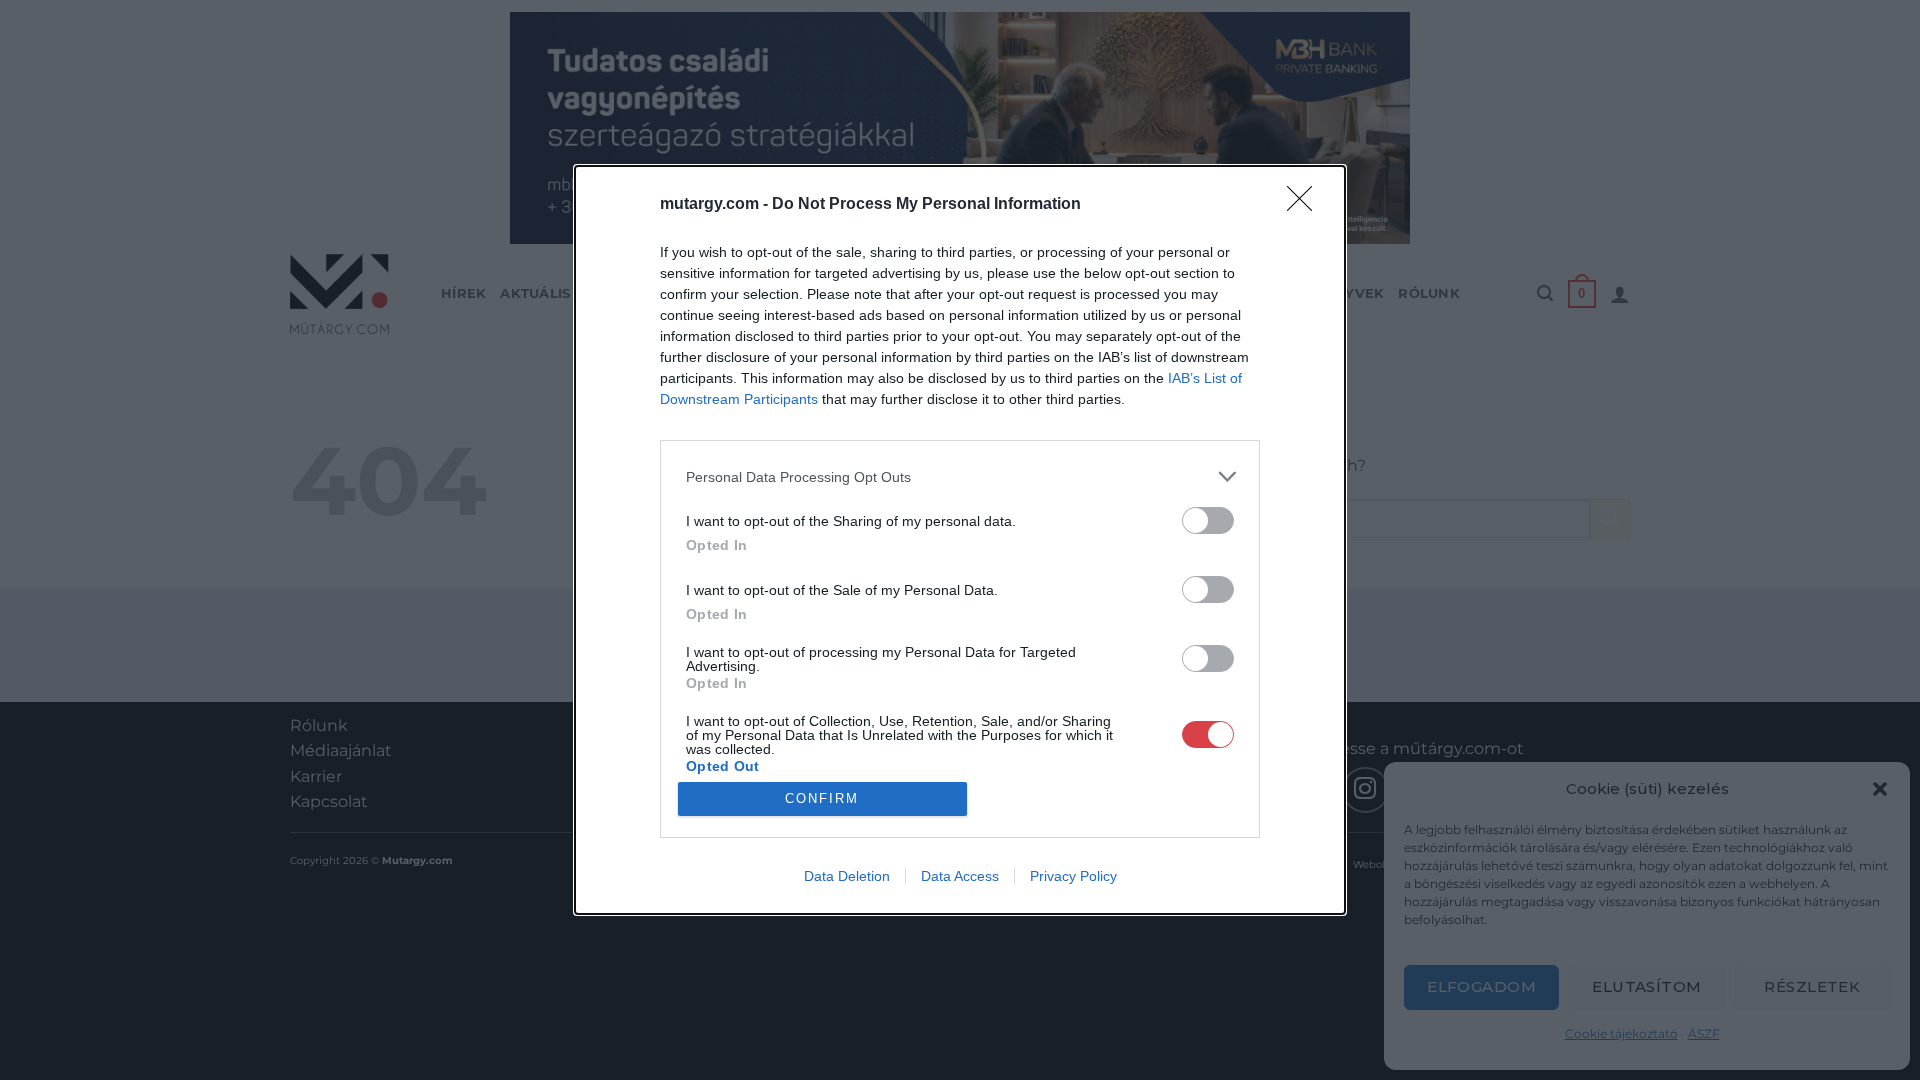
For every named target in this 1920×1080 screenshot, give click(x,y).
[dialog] (960, 540)
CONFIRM (822, 798)
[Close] (1306, 205)
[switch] (1208, 520)
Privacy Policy (1073, 876)
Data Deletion (847, 876)
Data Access (960, 876)
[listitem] (960, 476)
